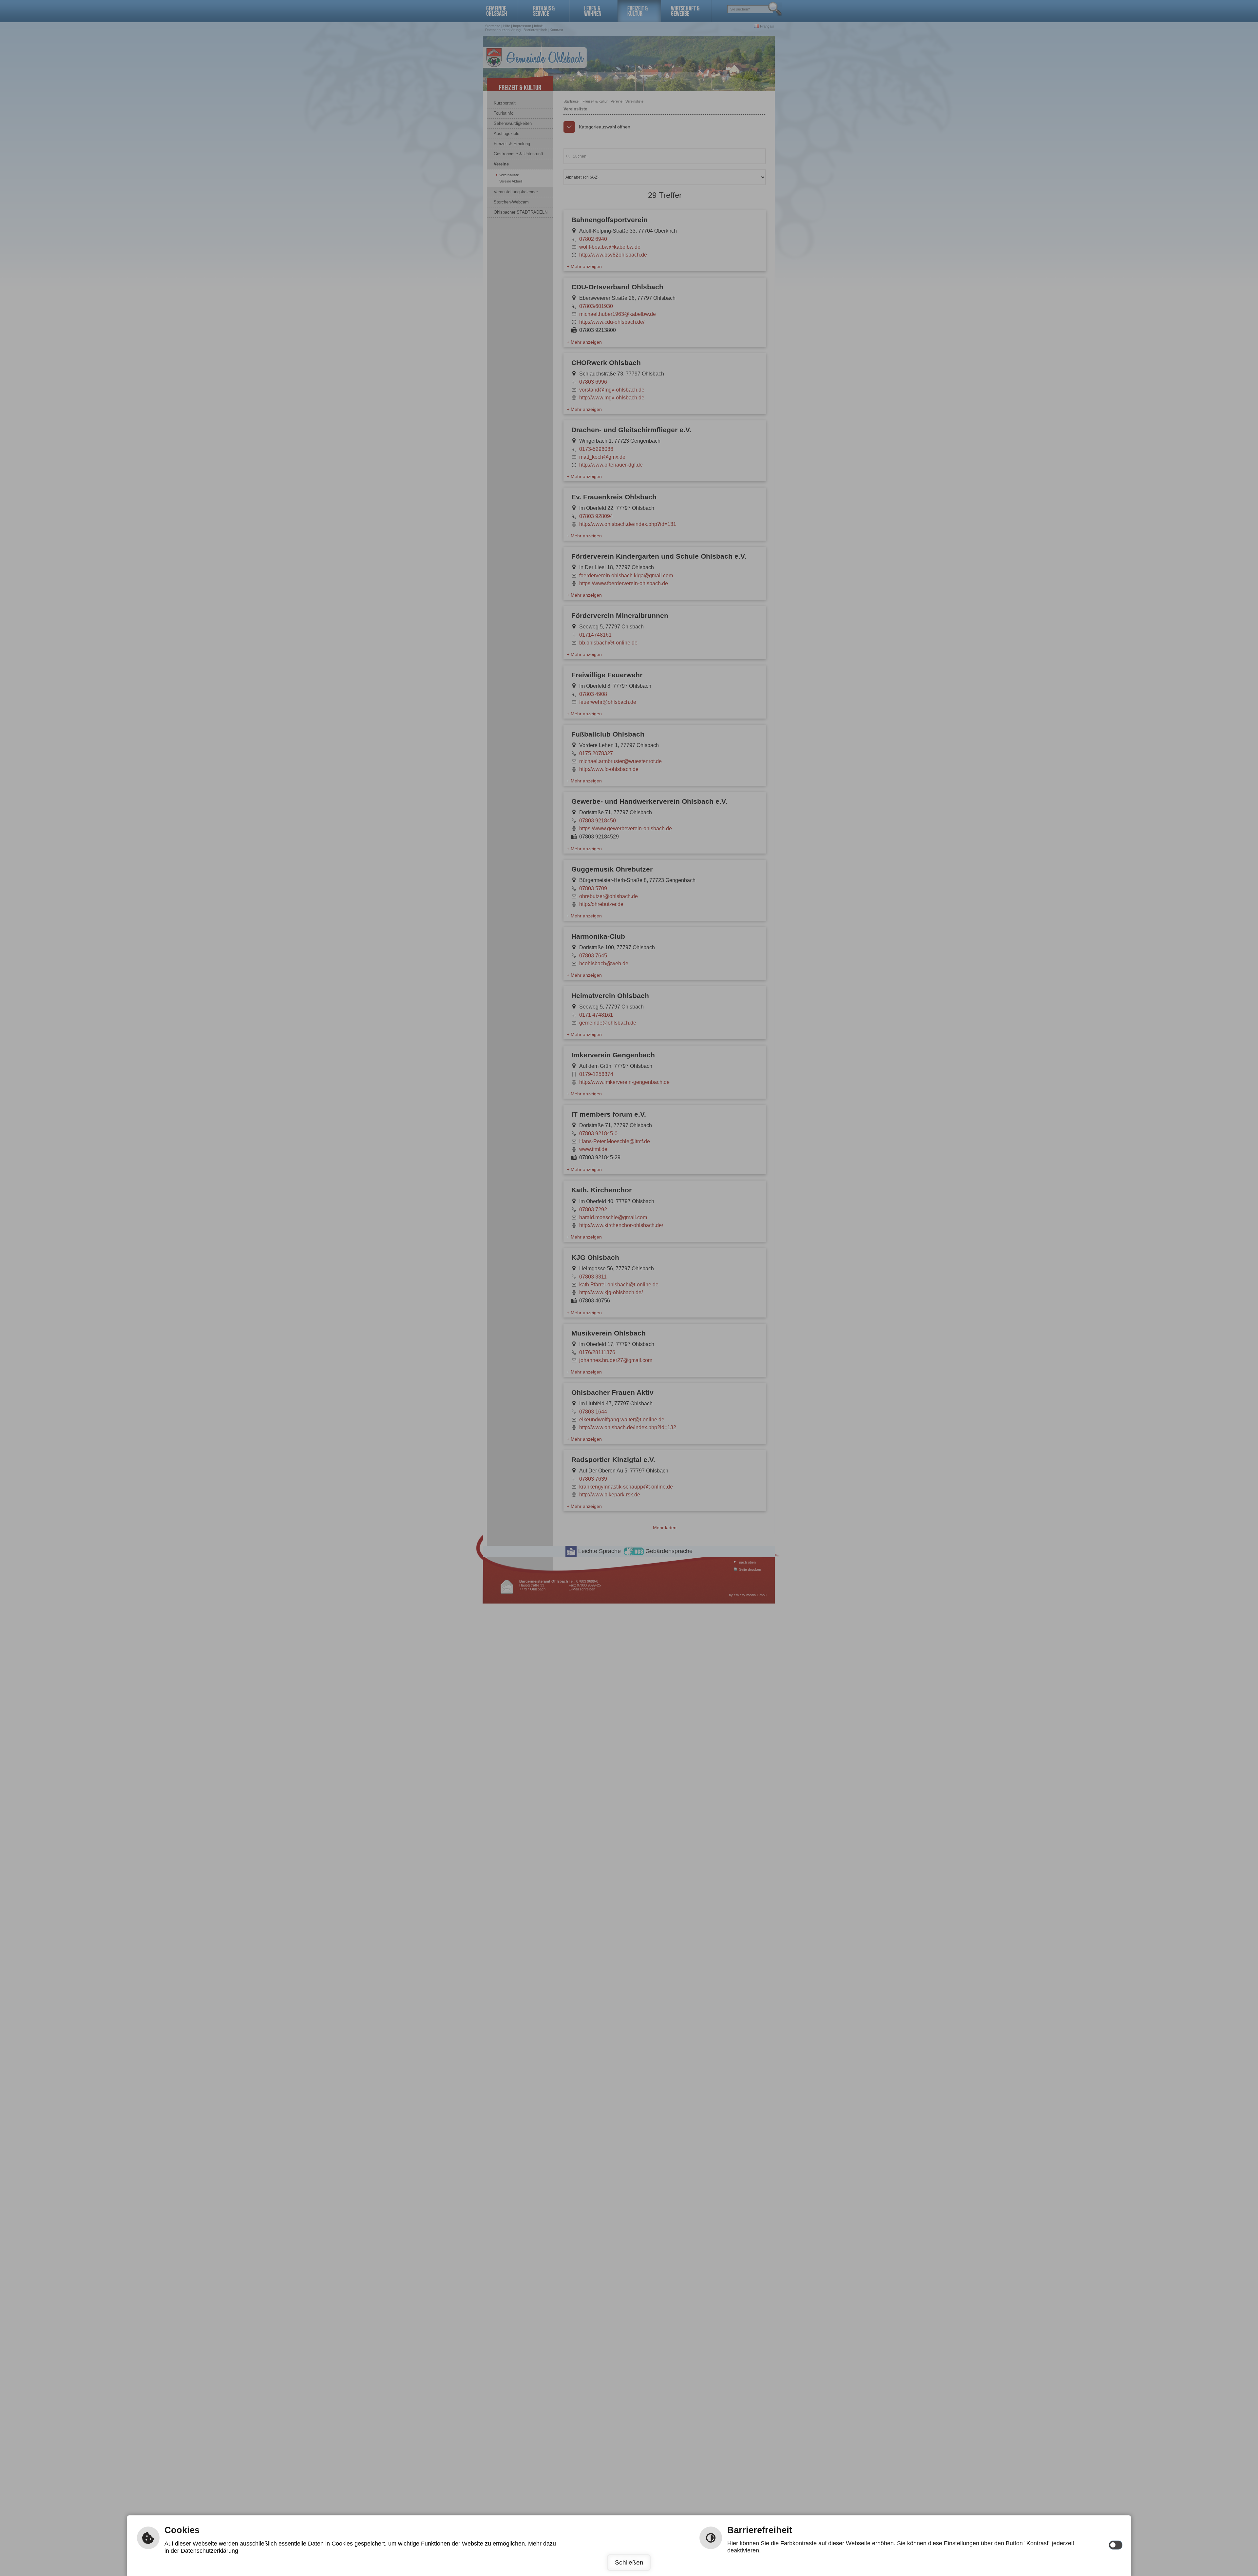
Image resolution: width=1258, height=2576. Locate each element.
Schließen (629, 2562)
